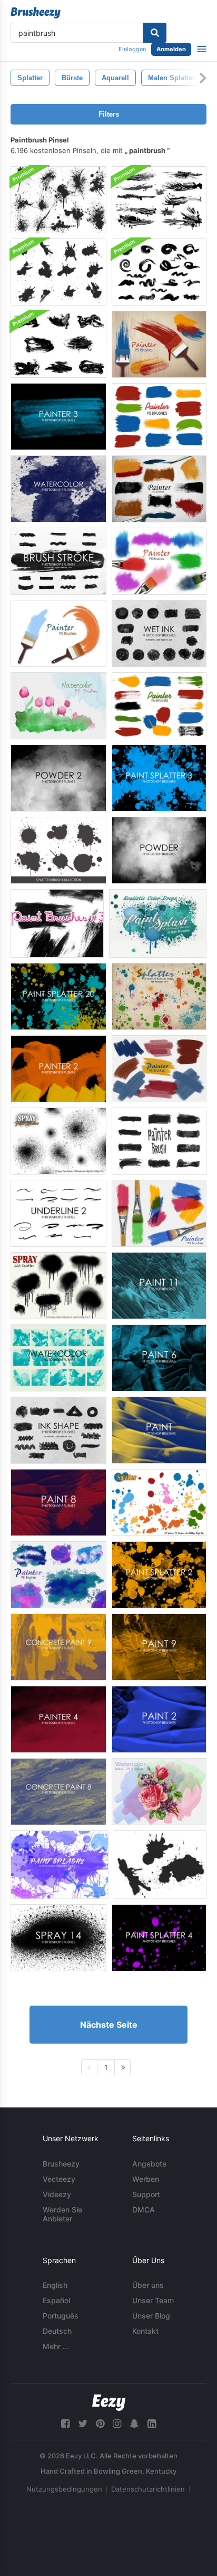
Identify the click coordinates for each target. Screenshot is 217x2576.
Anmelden (171, 49)
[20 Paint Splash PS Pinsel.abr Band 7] (158, 923)
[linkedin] (152, 2424)
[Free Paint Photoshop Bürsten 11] (159, 1286)
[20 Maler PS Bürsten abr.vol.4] (159, 417)
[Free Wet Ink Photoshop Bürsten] (159, 633)
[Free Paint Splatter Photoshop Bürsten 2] (159, 1575)
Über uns (148, 2285)
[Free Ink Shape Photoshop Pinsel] (58, 1430)
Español (56, 2300)
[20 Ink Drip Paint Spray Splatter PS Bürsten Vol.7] (58, 1286)
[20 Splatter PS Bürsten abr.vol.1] (159, 1502)
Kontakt (145, 2331)
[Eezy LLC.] (109, 2403)
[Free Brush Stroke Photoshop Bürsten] (58, 561)
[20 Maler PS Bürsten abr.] (159, 344)
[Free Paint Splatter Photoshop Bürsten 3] (159, 778)
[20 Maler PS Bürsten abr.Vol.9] (159, 1213)
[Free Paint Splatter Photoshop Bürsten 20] (58, 996)
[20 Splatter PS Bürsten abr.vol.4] (159, 996)
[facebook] (65, 2424)
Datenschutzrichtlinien (148, 2489)
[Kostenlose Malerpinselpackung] (159, 1141)
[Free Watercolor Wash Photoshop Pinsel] (58, 1358)
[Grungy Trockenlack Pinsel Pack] (58, 344)
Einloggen (132, 49)
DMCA (144, 2210)
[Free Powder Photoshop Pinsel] (159, 850)
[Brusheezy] (36, 13)
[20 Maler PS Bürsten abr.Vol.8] (159, 489)
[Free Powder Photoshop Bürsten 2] (58, 778)
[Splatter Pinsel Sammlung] (58, 850)
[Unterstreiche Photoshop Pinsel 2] (58, 1213)
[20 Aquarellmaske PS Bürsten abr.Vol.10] (159, 1792)
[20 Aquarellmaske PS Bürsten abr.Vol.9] (58, 706)
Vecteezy (59, 2179)
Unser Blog (151, 2316)
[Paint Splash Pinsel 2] (60, 1865)
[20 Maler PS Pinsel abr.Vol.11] (58, 1575)
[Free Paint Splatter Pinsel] (160, 1865)
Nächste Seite (109, 2025)
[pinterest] (100, 2424)
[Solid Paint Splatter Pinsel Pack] (58, 272)
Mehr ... (56, 2346)
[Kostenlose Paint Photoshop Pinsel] (159, 1430)
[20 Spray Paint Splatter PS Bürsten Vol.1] (58, 1141)
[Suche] (155, 33)
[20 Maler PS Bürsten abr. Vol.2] (58, 633)
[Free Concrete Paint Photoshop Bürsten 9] (58, 1647)
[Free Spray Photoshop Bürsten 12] (58, 1938)
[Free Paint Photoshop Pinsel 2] (159, 1719)
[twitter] (83, 2424)
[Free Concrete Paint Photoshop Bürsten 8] (58, 1792)
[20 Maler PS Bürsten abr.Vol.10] (159, 1069)
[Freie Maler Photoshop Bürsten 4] (58, 1719)
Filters (109, 114)
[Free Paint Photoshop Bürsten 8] (58, 1502)
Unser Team (153, 2300)
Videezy (57, 2194)
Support (146, 2194)
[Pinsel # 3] (57, 923)
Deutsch (57, 2331)
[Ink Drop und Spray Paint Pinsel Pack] (58, 200)
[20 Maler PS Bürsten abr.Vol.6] (159, 561)
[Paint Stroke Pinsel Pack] (159, 272)
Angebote (149, 2164)
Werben (146, 2179)
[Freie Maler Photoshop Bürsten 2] (58, 1069)
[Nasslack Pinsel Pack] (159, 200)
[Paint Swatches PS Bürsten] (159, 706)
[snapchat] (134, 2424)
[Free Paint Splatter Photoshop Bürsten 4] (159, 1938)
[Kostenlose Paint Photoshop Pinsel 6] (159, 1358)
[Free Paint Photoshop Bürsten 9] (159, 1647)
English (55, 2285)
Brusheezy (61, 2164)
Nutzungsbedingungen (64, 2489)
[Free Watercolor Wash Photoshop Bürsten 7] (58, 489)
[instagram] (117, 2424)
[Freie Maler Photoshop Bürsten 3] (58, 417)
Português (61, 2316)
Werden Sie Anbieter (62, 2214)
